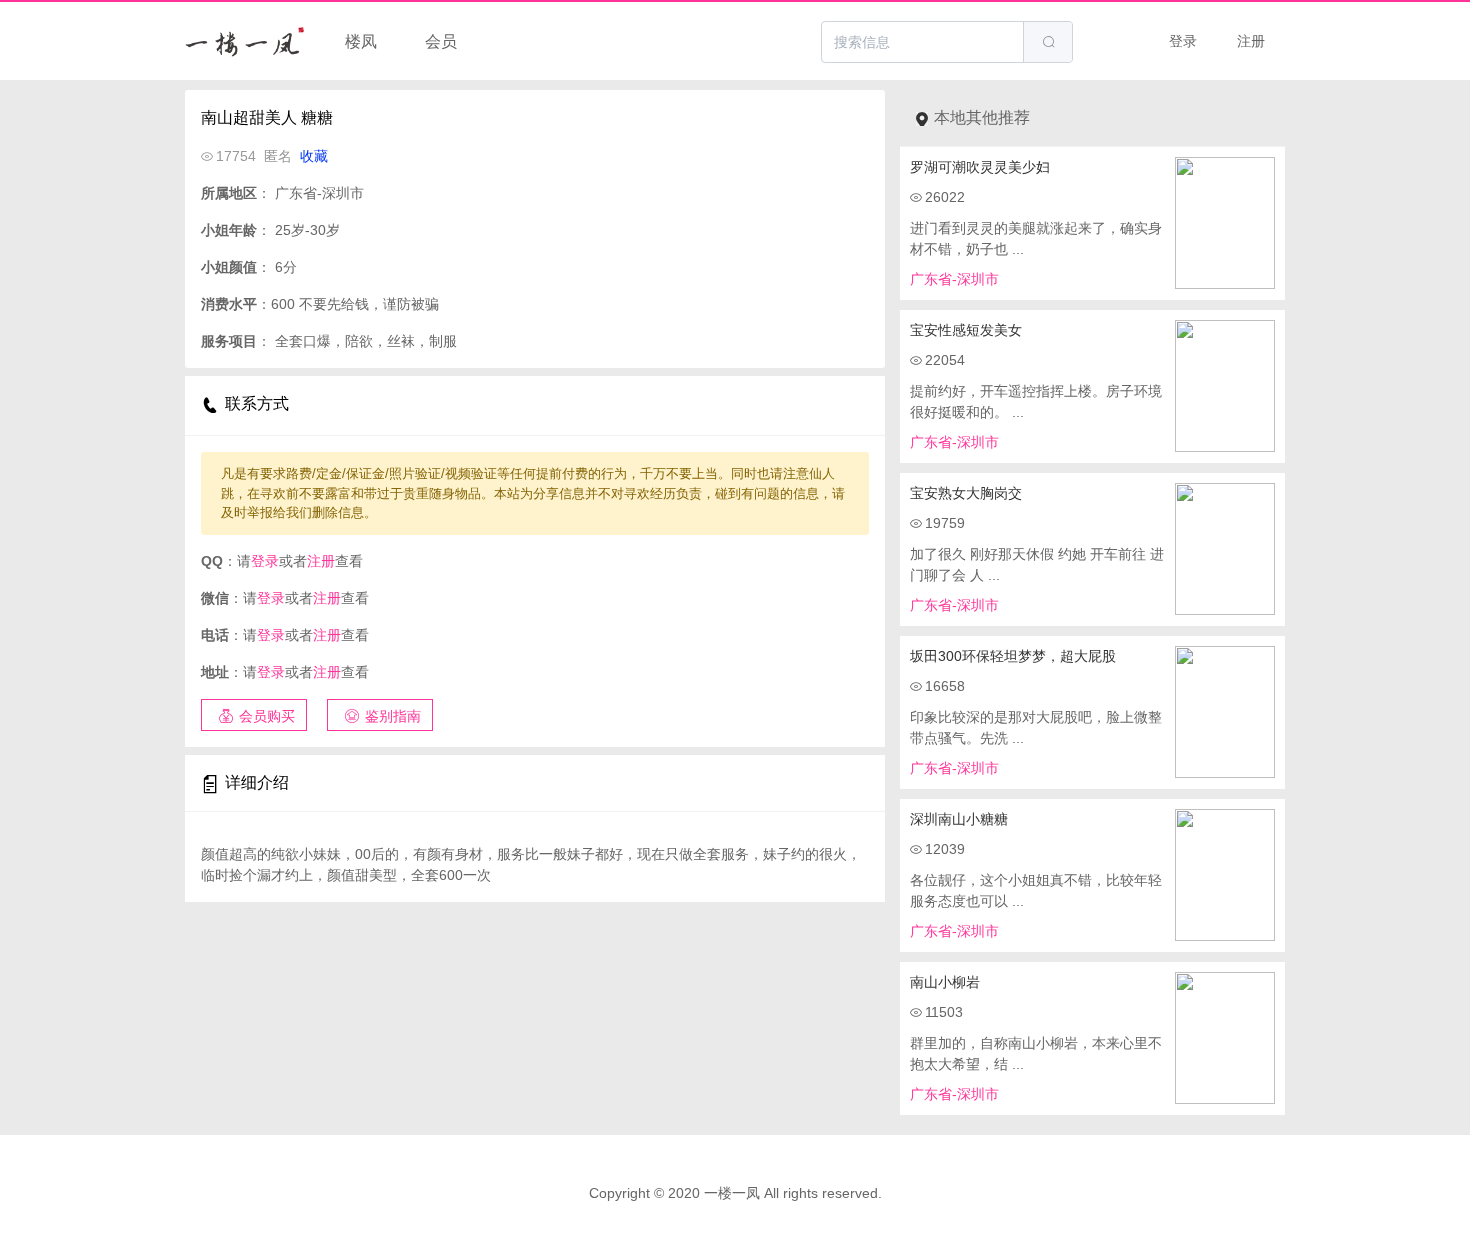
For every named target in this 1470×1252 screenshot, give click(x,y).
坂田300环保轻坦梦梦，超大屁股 (1013, 656)
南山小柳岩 (945, 982)
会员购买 (267, 716)
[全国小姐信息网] (245, 41)
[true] (1048, 42)
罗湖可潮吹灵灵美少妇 (980, 167)
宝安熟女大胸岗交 (966, 493)
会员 (441, 41)
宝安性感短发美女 (966, 330)
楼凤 (361, 41)
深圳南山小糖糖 (959, 819)
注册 (1251, 41)
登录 (1183, 41)
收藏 (314, 156)
